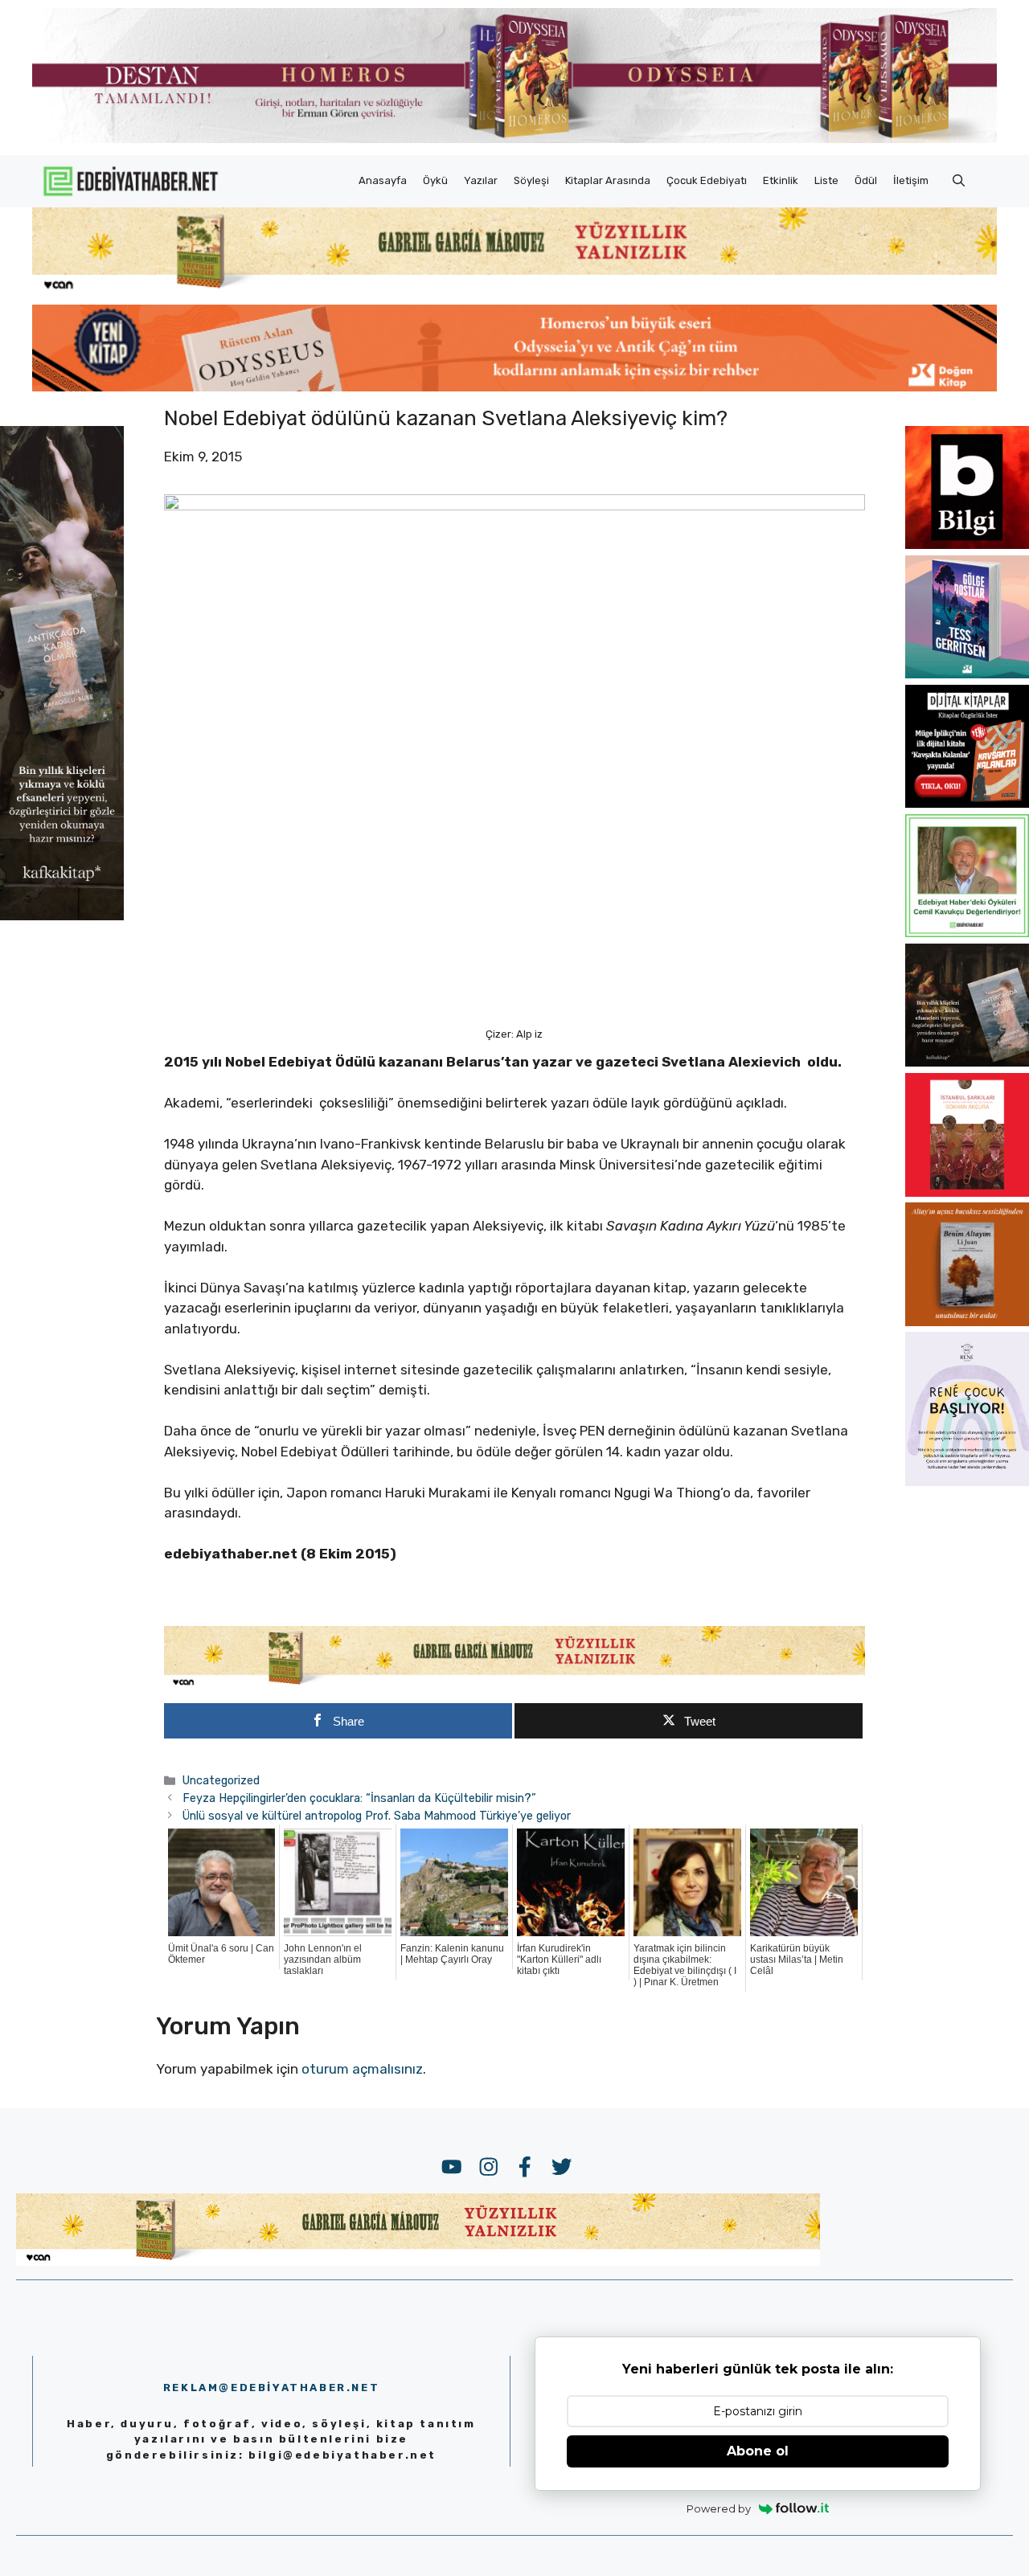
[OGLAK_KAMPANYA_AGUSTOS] (967, 1192)
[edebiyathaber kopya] (514, 387)
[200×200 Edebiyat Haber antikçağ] (967, 1062)
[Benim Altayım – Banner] (967, 1321)
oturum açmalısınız (362, 2069)
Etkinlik (781, 180)
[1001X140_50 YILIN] (514, 139)
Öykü (435, 180)
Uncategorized (221, 1780)
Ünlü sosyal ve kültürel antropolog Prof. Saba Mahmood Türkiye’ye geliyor (377, 1816)
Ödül (866, 180)
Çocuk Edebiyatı (707, 180)
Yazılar (481, 180)
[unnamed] (967, 544)
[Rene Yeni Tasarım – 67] (967, 1481)
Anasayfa (383, 180)
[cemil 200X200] (967, 932)
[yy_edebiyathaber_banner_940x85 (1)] (514, 289)
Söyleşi (531, 180)
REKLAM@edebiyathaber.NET (271, 2388)
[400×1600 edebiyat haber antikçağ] (62, 915)
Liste (826, 180)
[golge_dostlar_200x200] (967, 674)
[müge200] (967, 803)
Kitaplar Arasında (608, 180)
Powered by (719, 2508)
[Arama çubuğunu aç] (959, 181)
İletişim (911, 180)
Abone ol (758, 2451)
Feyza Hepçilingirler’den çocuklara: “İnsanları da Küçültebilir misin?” (359, 1798)
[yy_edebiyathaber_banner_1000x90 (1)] (515, 1685)
